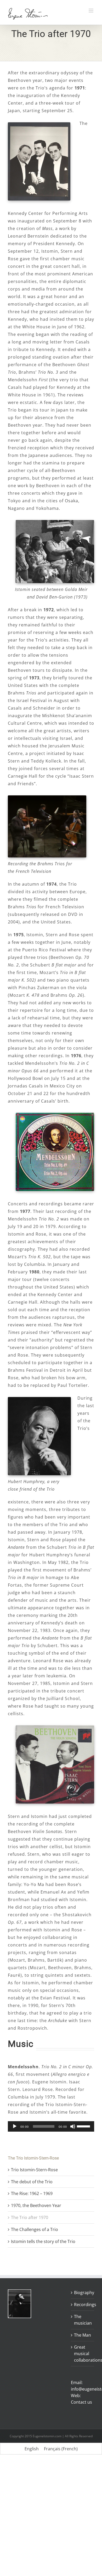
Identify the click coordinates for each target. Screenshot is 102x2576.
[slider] (84, 2126)
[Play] (15, 2126)
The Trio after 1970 (30, 2217)
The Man (83, 2335)
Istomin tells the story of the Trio (43, 2241)
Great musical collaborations (83, 2354)
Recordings (83, 2305)
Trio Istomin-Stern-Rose (34, 2170)
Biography (83, 2293)
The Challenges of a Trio (35, 2229)
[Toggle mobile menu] (91, 11)
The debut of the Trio (32, 2182)
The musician (83, 2320)
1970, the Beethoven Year (36, 2205)
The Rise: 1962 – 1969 (32, 2193)
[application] (51, 2126)
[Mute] (73, 2126)
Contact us (81, 2402)
